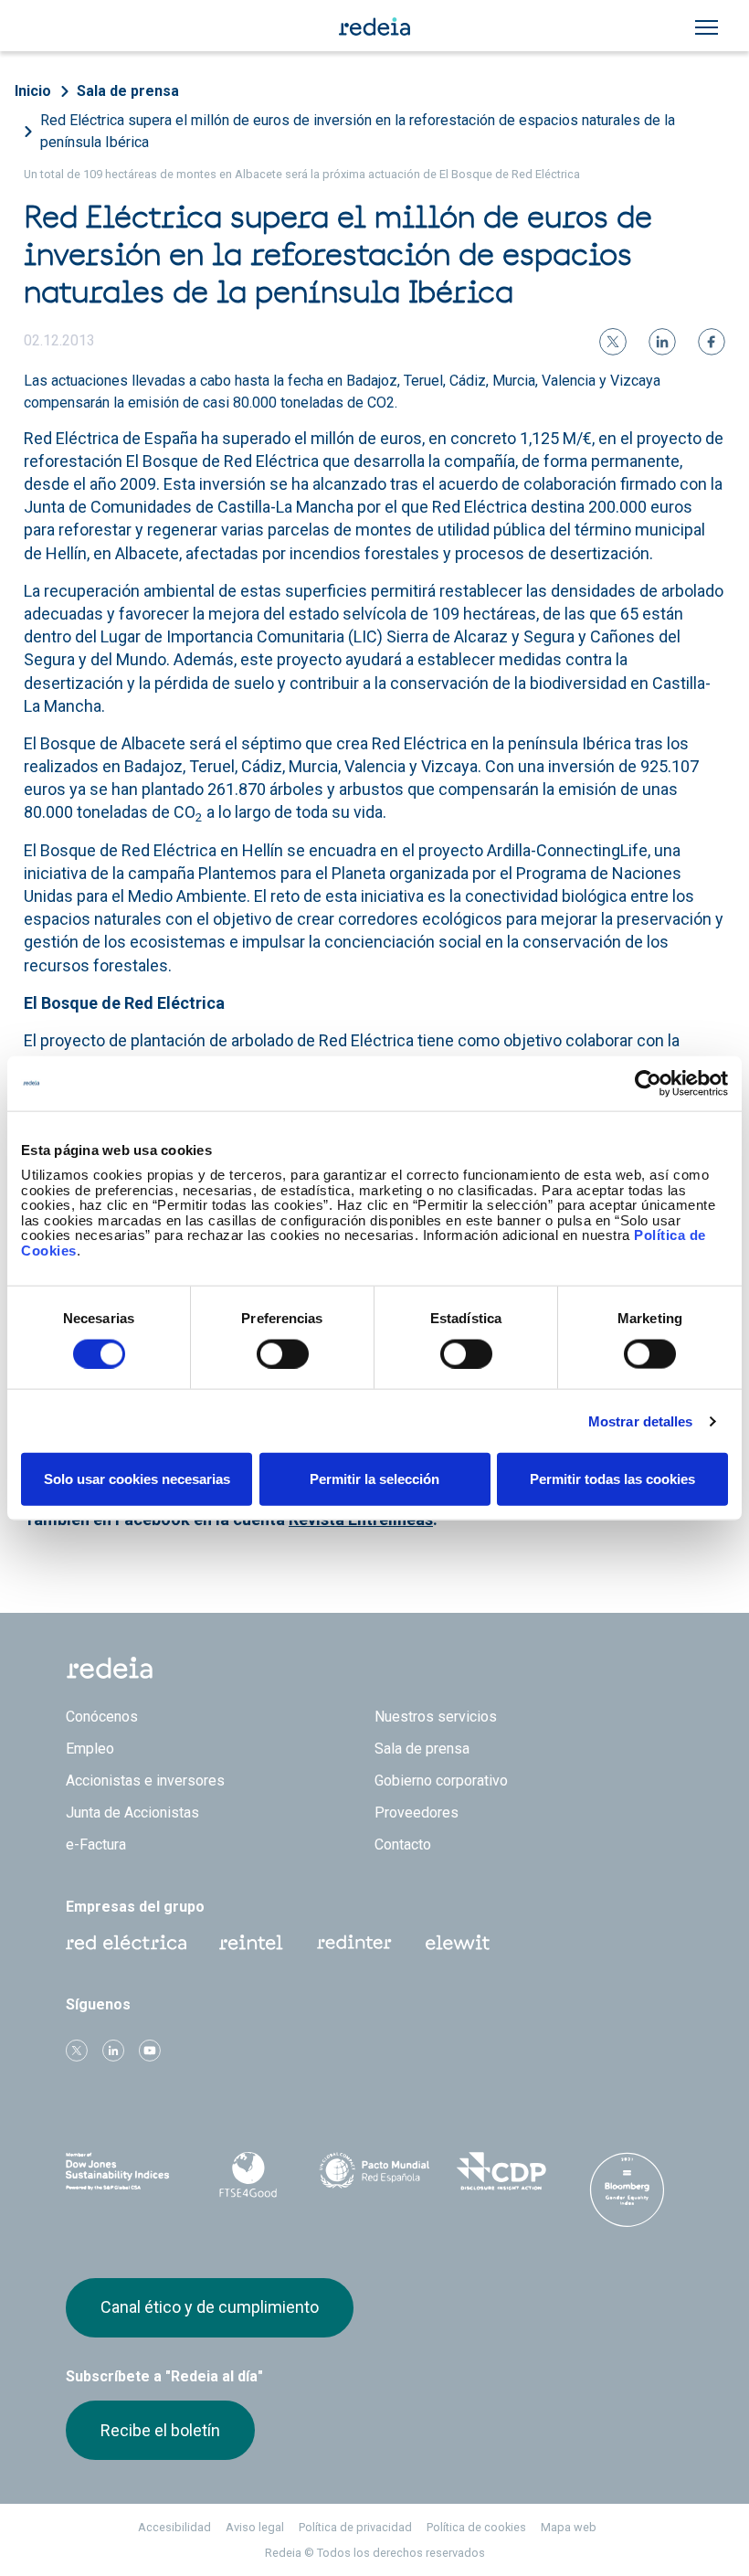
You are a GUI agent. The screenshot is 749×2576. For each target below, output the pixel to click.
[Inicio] (374, 26)
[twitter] (613, 342)
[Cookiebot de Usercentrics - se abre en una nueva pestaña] (648, 1083)
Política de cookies (476, 2527)
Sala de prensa (128, 91)
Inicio (33, 91)
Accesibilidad (174, 2527)
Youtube (150, 2051)
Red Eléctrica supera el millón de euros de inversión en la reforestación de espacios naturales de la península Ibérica (358, 131)
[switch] (283, 1353)
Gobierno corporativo (441, 1781)
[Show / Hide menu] (707, 27)
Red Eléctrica (126, 1943)
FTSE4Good (248, 2175)
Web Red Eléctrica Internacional (354, 1943)
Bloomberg (628, 2189)
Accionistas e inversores (145, 1781)
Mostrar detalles (641, 1421)
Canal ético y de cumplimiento (210, 2307)
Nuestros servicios (436, 1717)
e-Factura (96, 1845)
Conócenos (102, 1717)
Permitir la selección (374, 1479)
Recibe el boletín (160, 2430)
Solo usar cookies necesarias (137, 1479)
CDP (501, 2171)
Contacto (403, 1845)
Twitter (77, 2051)
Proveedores (417, 1813)
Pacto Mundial (374, 2172)
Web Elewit (458, 1943)
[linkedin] (662, 342)
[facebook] (712, 342)
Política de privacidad (355, 2527)
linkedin (113, 2051)
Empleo (90, 1749)
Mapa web (569, 2527)
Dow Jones (121, 2172)
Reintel (251, 1943)
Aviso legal (255, 2527)
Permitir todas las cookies (612, 1479)
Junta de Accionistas (132, 1813)
